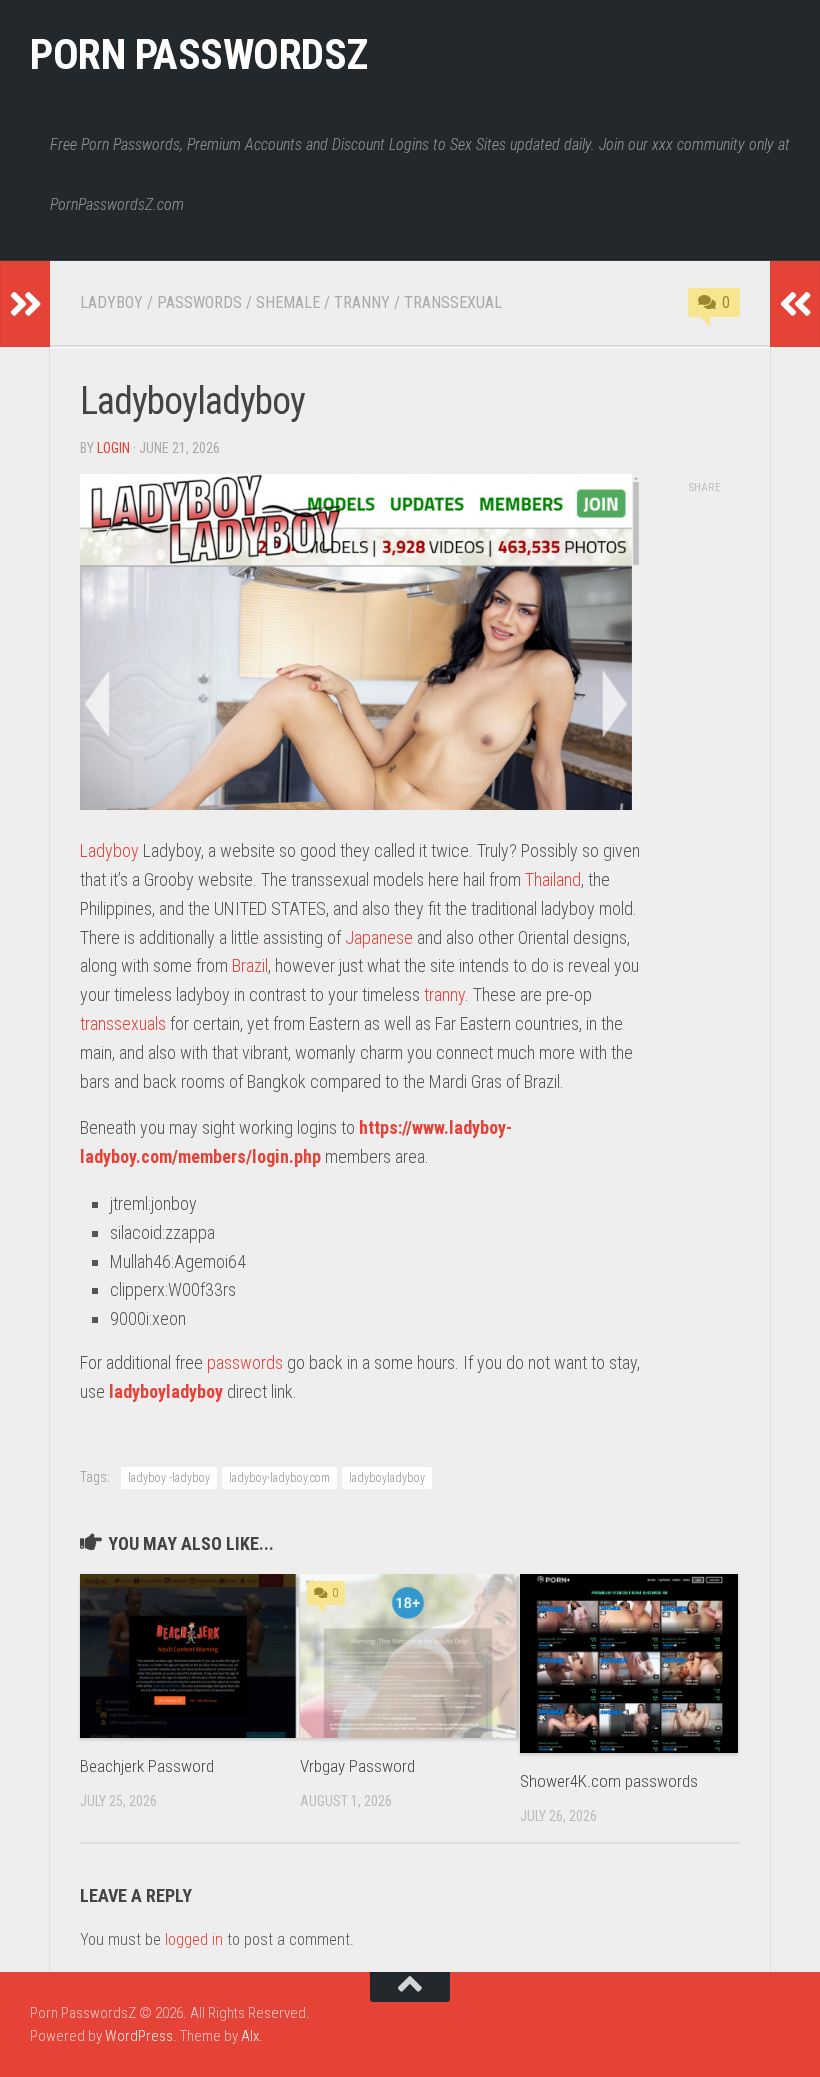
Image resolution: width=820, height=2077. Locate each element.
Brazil (250, 965)
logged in (194, 1939)
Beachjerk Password (147, 1766)
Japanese (379, 937)
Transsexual (453, 302)
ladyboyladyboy (166, 1391)
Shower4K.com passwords (609, 1781)
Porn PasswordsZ (199, 54)
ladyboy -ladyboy (169, 1478)
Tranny (362, 302)
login (113, 448)
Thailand (553, 879)
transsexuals (123, 1023)
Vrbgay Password (357, 1766)
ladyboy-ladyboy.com (279, 1478)
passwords (245, 1362)
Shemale (288, 302)
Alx (250, 2036)
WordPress (139, 2036)
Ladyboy (111, 302)
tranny (444, 994)
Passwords (199, 302)
